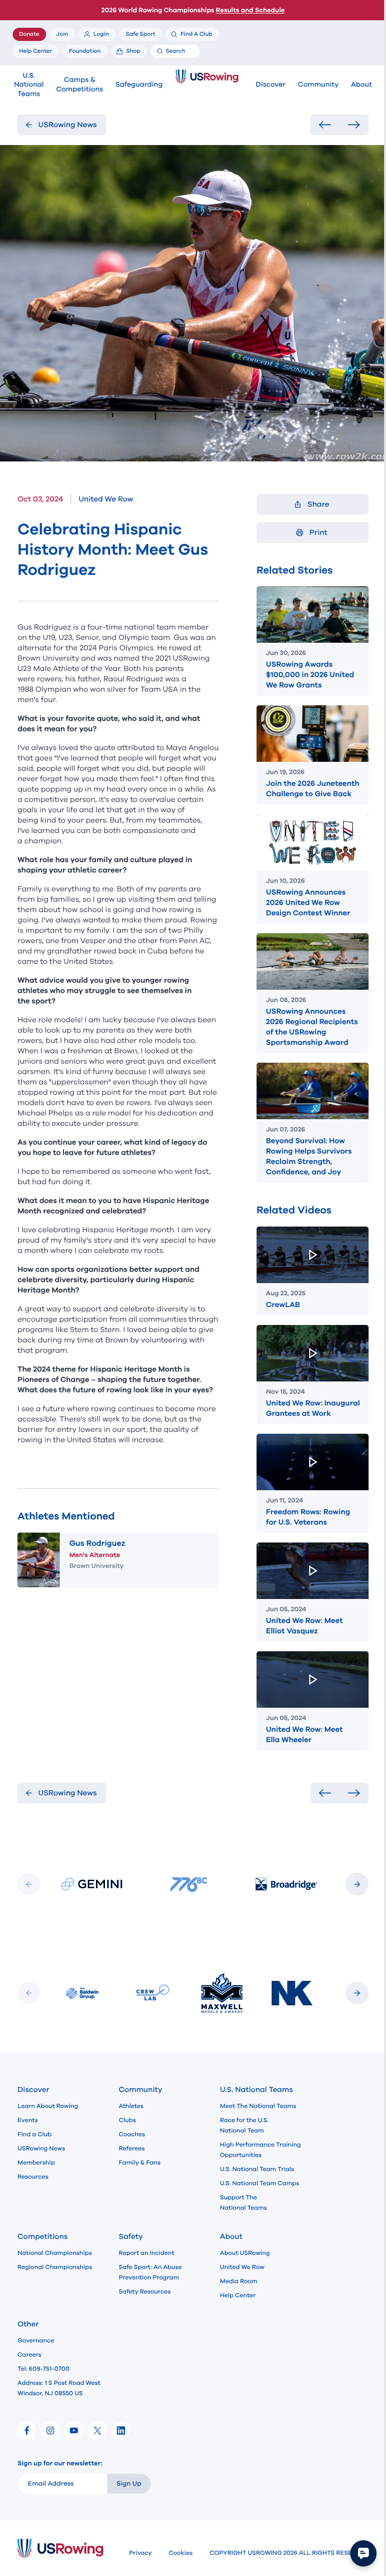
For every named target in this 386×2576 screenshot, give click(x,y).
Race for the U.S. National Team (244, 2125)
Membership (36, 2163)
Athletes (131, 2106)
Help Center (238, 2295)
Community (318, 85)
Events (28, 2120)
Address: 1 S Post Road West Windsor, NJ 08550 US (59, 2388)
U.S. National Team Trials (257, 2169)
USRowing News (41, 2148)
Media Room (238, 2281)
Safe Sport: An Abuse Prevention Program (150, 2272)
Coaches (132, 2134)
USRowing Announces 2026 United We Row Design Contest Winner (308, 903)
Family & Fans (140, 2163)
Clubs (127, 2120)
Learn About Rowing (48, 2106)
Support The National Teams (243, 2203)
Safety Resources (145, 2292)
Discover (270, 85)
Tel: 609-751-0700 (43, 2369)
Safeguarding (139, 85)
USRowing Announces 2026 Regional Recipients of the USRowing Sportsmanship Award (312, 1027)
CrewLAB (283, 1305)
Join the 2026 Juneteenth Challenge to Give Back (313, 789)
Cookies (181, 2553)
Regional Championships (55, 2267)
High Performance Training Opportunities (260, 2150)
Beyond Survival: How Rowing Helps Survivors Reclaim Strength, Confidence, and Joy (309, 1156)
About (362, 85)
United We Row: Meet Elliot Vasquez (304, 1626)
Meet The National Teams (258, 2106)
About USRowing (245, 2253)
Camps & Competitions (80, 85)
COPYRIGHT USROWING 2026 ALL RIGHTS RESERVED (289, 2553)
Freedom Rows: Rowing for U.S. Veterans (308, 1517)
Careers (29, 2355)
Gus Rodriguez (97, 1543)
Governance (36, 2341)
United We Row (242, 2267)
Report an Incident (146, 2253)
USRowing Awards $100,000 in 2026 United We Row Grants (310, 675)
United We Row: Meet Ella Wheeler (304, 1735)
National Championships (55, 2253)
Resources (33, 2177)
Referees (132, 2148)
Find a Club (34, 2134)
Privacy (140, 2553)
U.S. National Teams (29, 85)
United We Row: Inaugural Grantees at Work (313, 1408)
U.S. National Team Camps (259, 2183)
